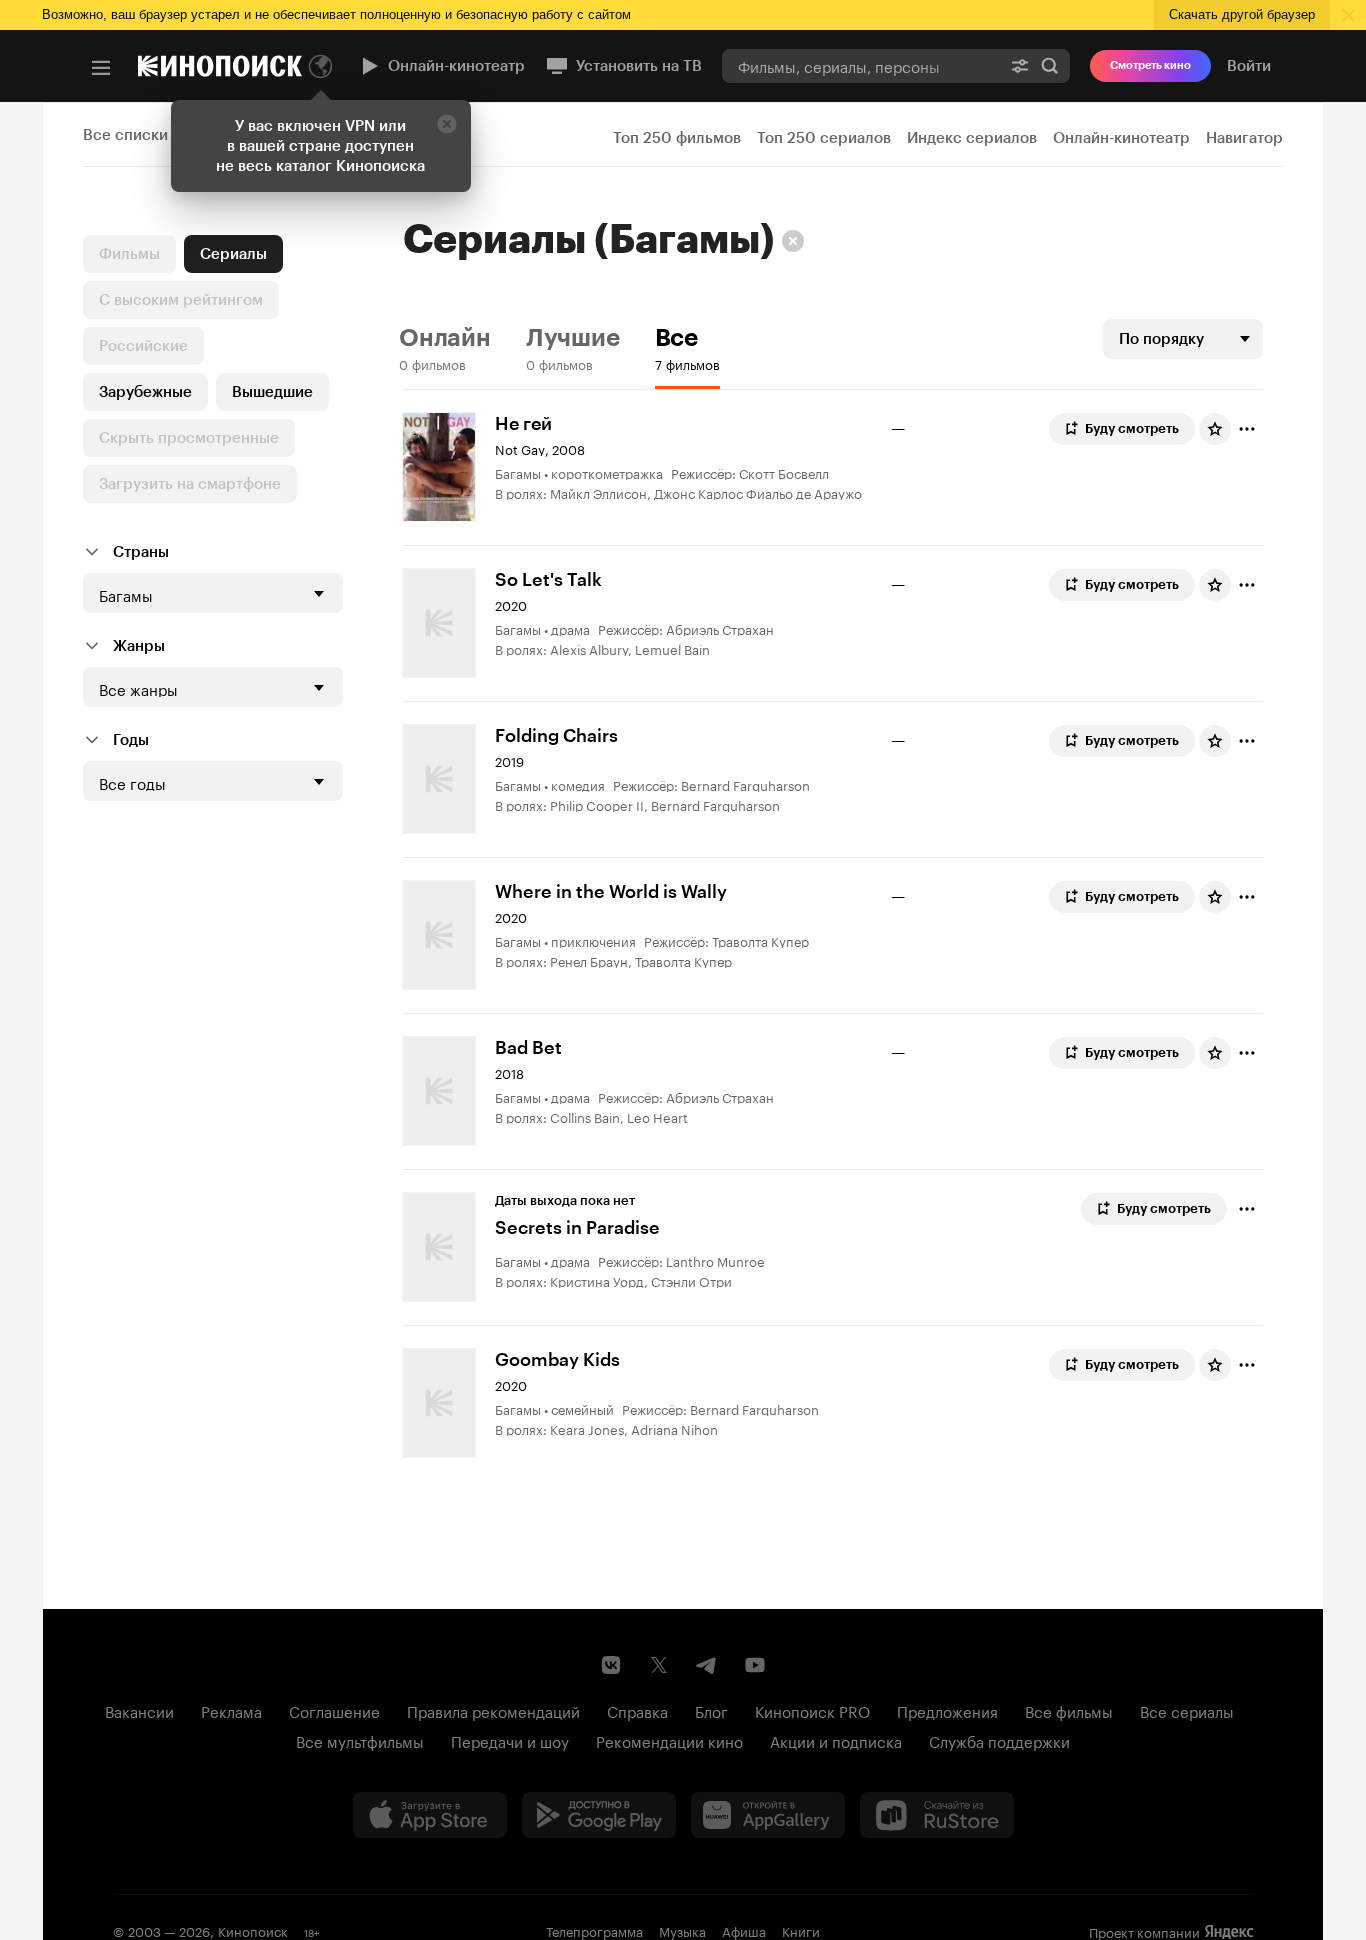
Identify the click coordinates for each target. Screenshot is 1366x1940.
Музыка (682, 1930)
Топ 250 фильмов (677, 138)
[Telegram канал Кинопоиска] (707, 1665)
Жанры (139, 646)
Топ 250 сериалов (824, 138)
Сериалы (233, 254)
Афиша (744, 1930)
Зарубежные (145, 392)
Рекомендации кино (669, 1740)
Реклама (231, 1710)
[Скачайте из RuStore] (937, 1815)
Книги (801, 1930)
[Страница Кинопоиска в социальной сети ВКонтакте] (611, 1665)
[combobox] (861, 65)
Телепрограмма (594, 1930)
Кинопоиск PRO (812, 1710)
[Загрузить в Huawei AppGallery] (768, 1815)
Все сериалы (1187, 1710)
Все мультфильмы (360, 1740)
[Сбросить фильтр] (793, 241)
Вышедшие (272, 392)
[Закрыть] (447, 124)
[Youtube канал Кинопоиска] (755, 1665)
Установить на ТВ (639, 66)
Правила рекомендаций (493, 1710)
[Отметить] (1247, 429)
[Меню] (101, 68)
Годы (131, 740)
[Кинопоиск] (220, 66)
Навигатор (1244, 138)
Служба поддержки (999, 1740)
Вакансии (139, 1710)
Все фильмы (1069, 1710)
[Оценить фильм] (1215, 429)
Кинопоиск (253, 1930)
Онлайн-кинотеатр (456, 66)
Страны (141, 552)
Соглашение (334, 1710)
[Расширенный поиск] (1020, 65)
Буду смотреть (1132, 428)
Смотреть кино (1150, 65)
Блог (711, 1710)
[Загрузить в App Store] (430, 1815)
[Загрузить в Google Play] (599, 1815)
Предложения (947, 1710)
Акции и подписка (836, 1740)
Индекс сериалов (972, 138)
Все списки (125, 135)
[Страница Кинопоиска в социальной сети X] (659, 1665)
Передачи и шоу (510, 1740)
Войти (1249, 66)
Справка (637, 1710)
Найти (1050, 65)
